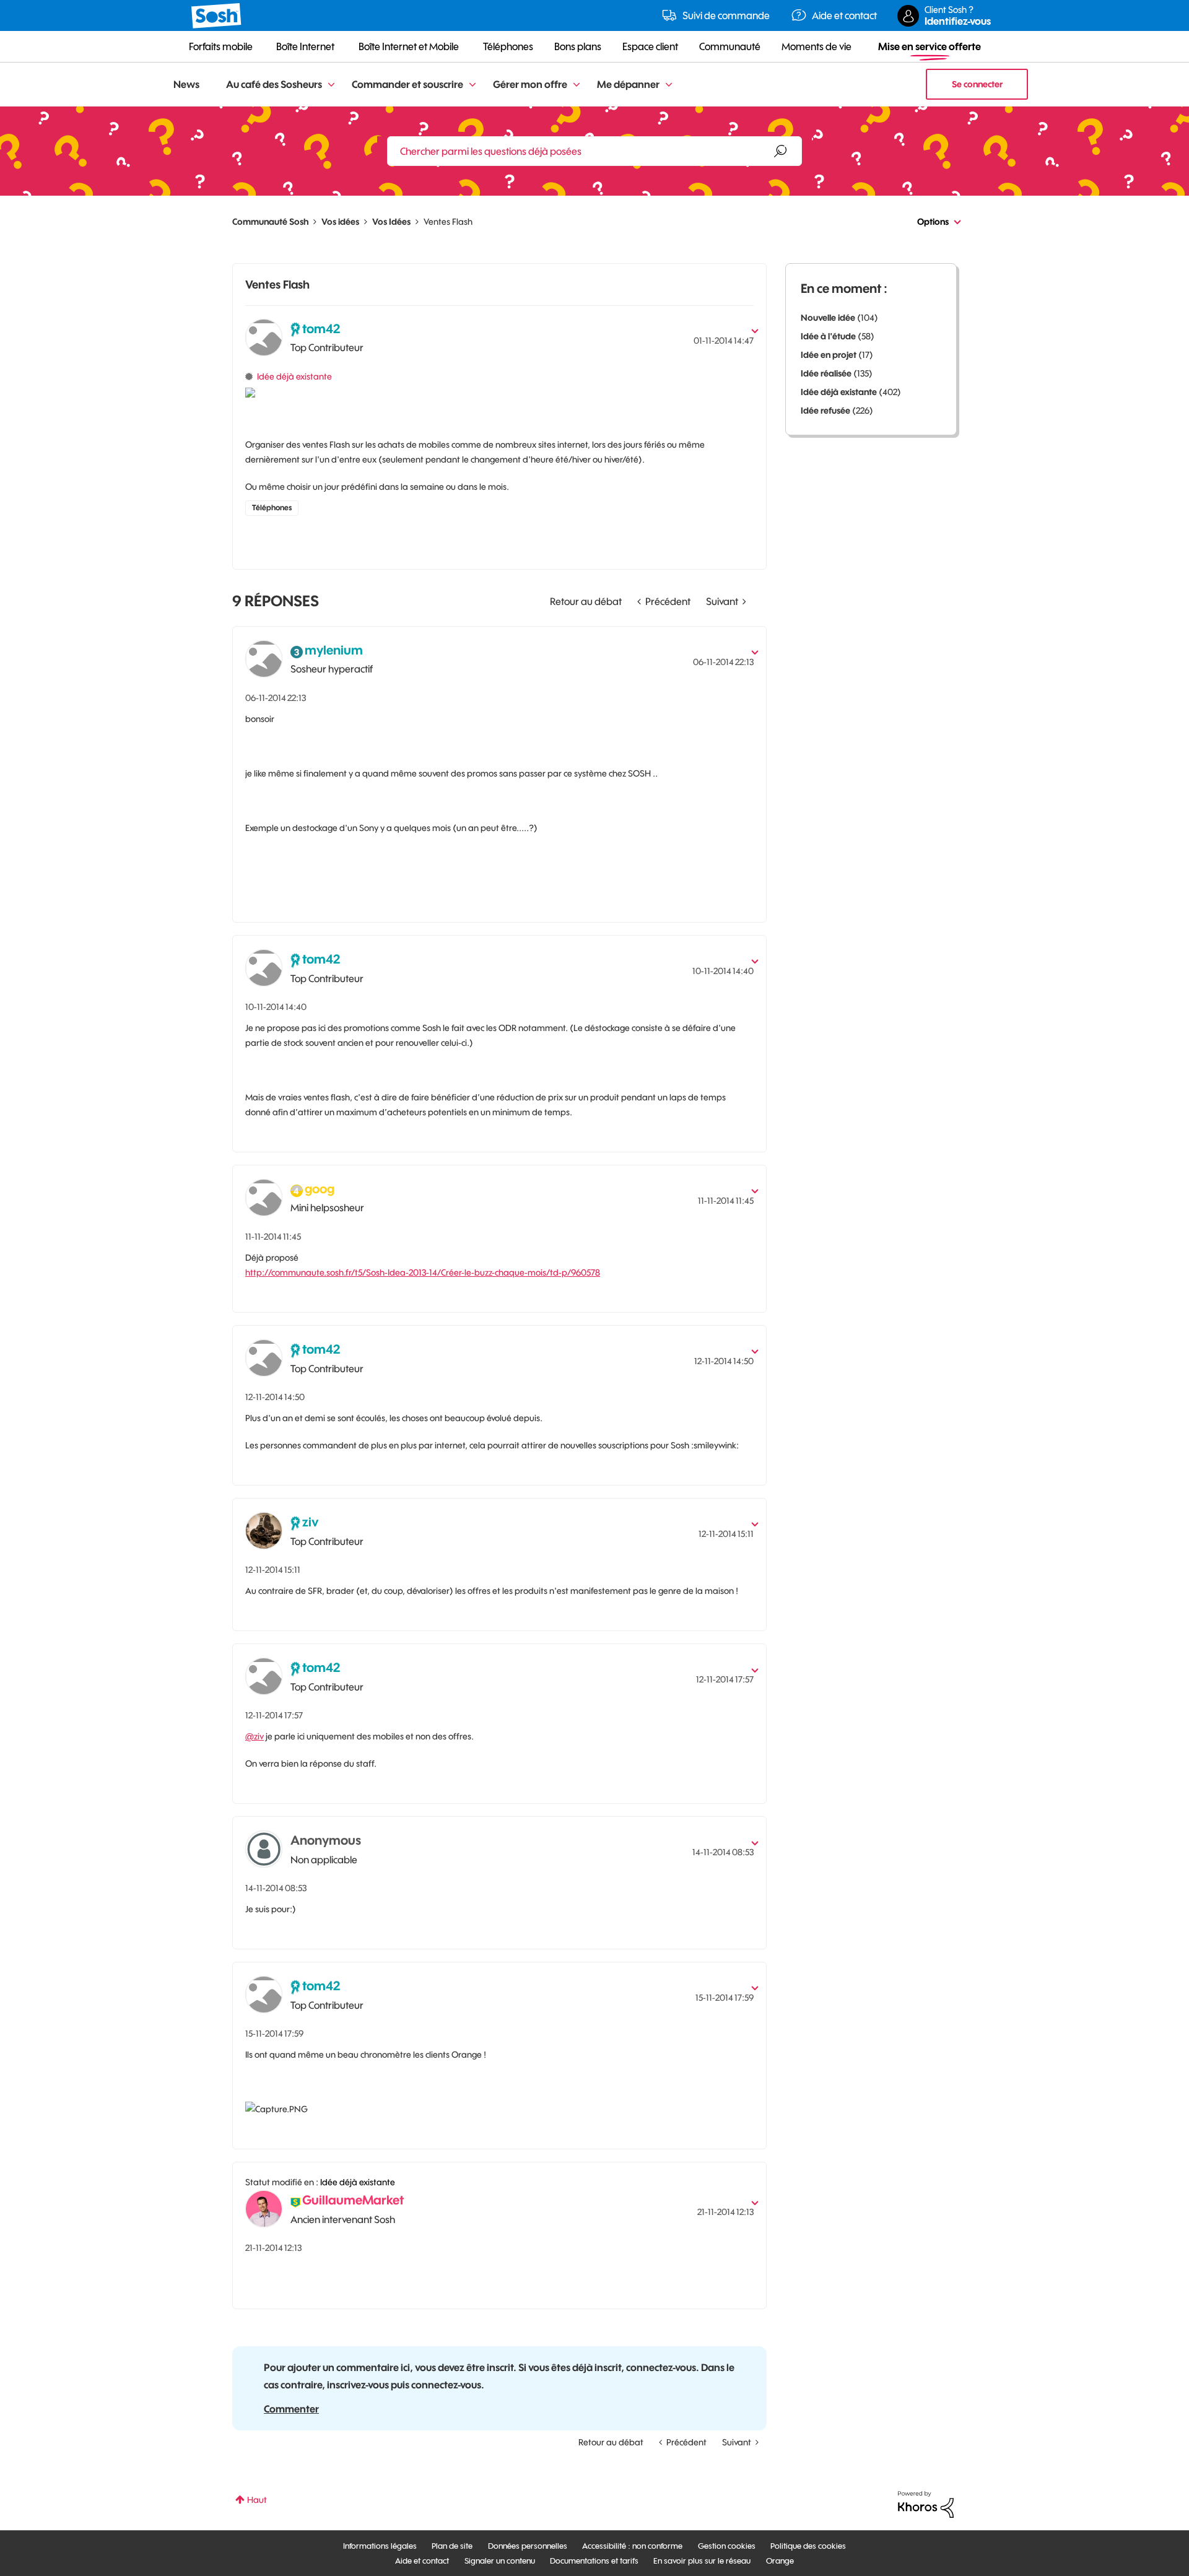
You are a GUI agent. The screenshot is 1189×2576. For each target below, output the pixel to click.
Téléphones (272, 507)
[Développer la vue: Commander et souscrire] (473, 85)
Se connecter (977, 84)
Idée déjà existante (294, 376)
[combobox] (594, 151)
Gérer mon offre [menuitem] (530, 84)
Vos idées (340, 222)
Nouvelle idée (828, 318)
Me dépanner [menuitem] (628, 84)
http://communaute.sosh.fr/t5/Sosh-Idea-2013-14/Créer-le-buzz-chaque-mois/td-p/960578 (423, 1273)
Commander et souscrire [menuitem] (407, 84)
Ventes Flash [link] (448, 222)
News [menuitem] (186, 84)
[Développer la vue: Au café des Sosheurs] (331, 85)
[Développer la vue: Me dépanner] (669, 85)
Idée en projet (829, 355)
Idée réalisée (826, 373)
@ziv (255, 1736)
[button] (749, 648)
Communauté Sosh (270, 222)
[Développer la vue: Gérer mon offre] (577, 85)
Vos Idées (391, 222)
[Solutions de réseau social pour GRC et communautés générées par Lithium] (926, 2504)
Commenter (291, 2409)
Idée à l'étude (828, 336)
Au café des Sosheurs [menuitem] (274, 84)
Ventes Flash (277, 285)
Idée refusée (825, 411)
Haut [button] (257, 2500)
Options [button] (933, 222)
